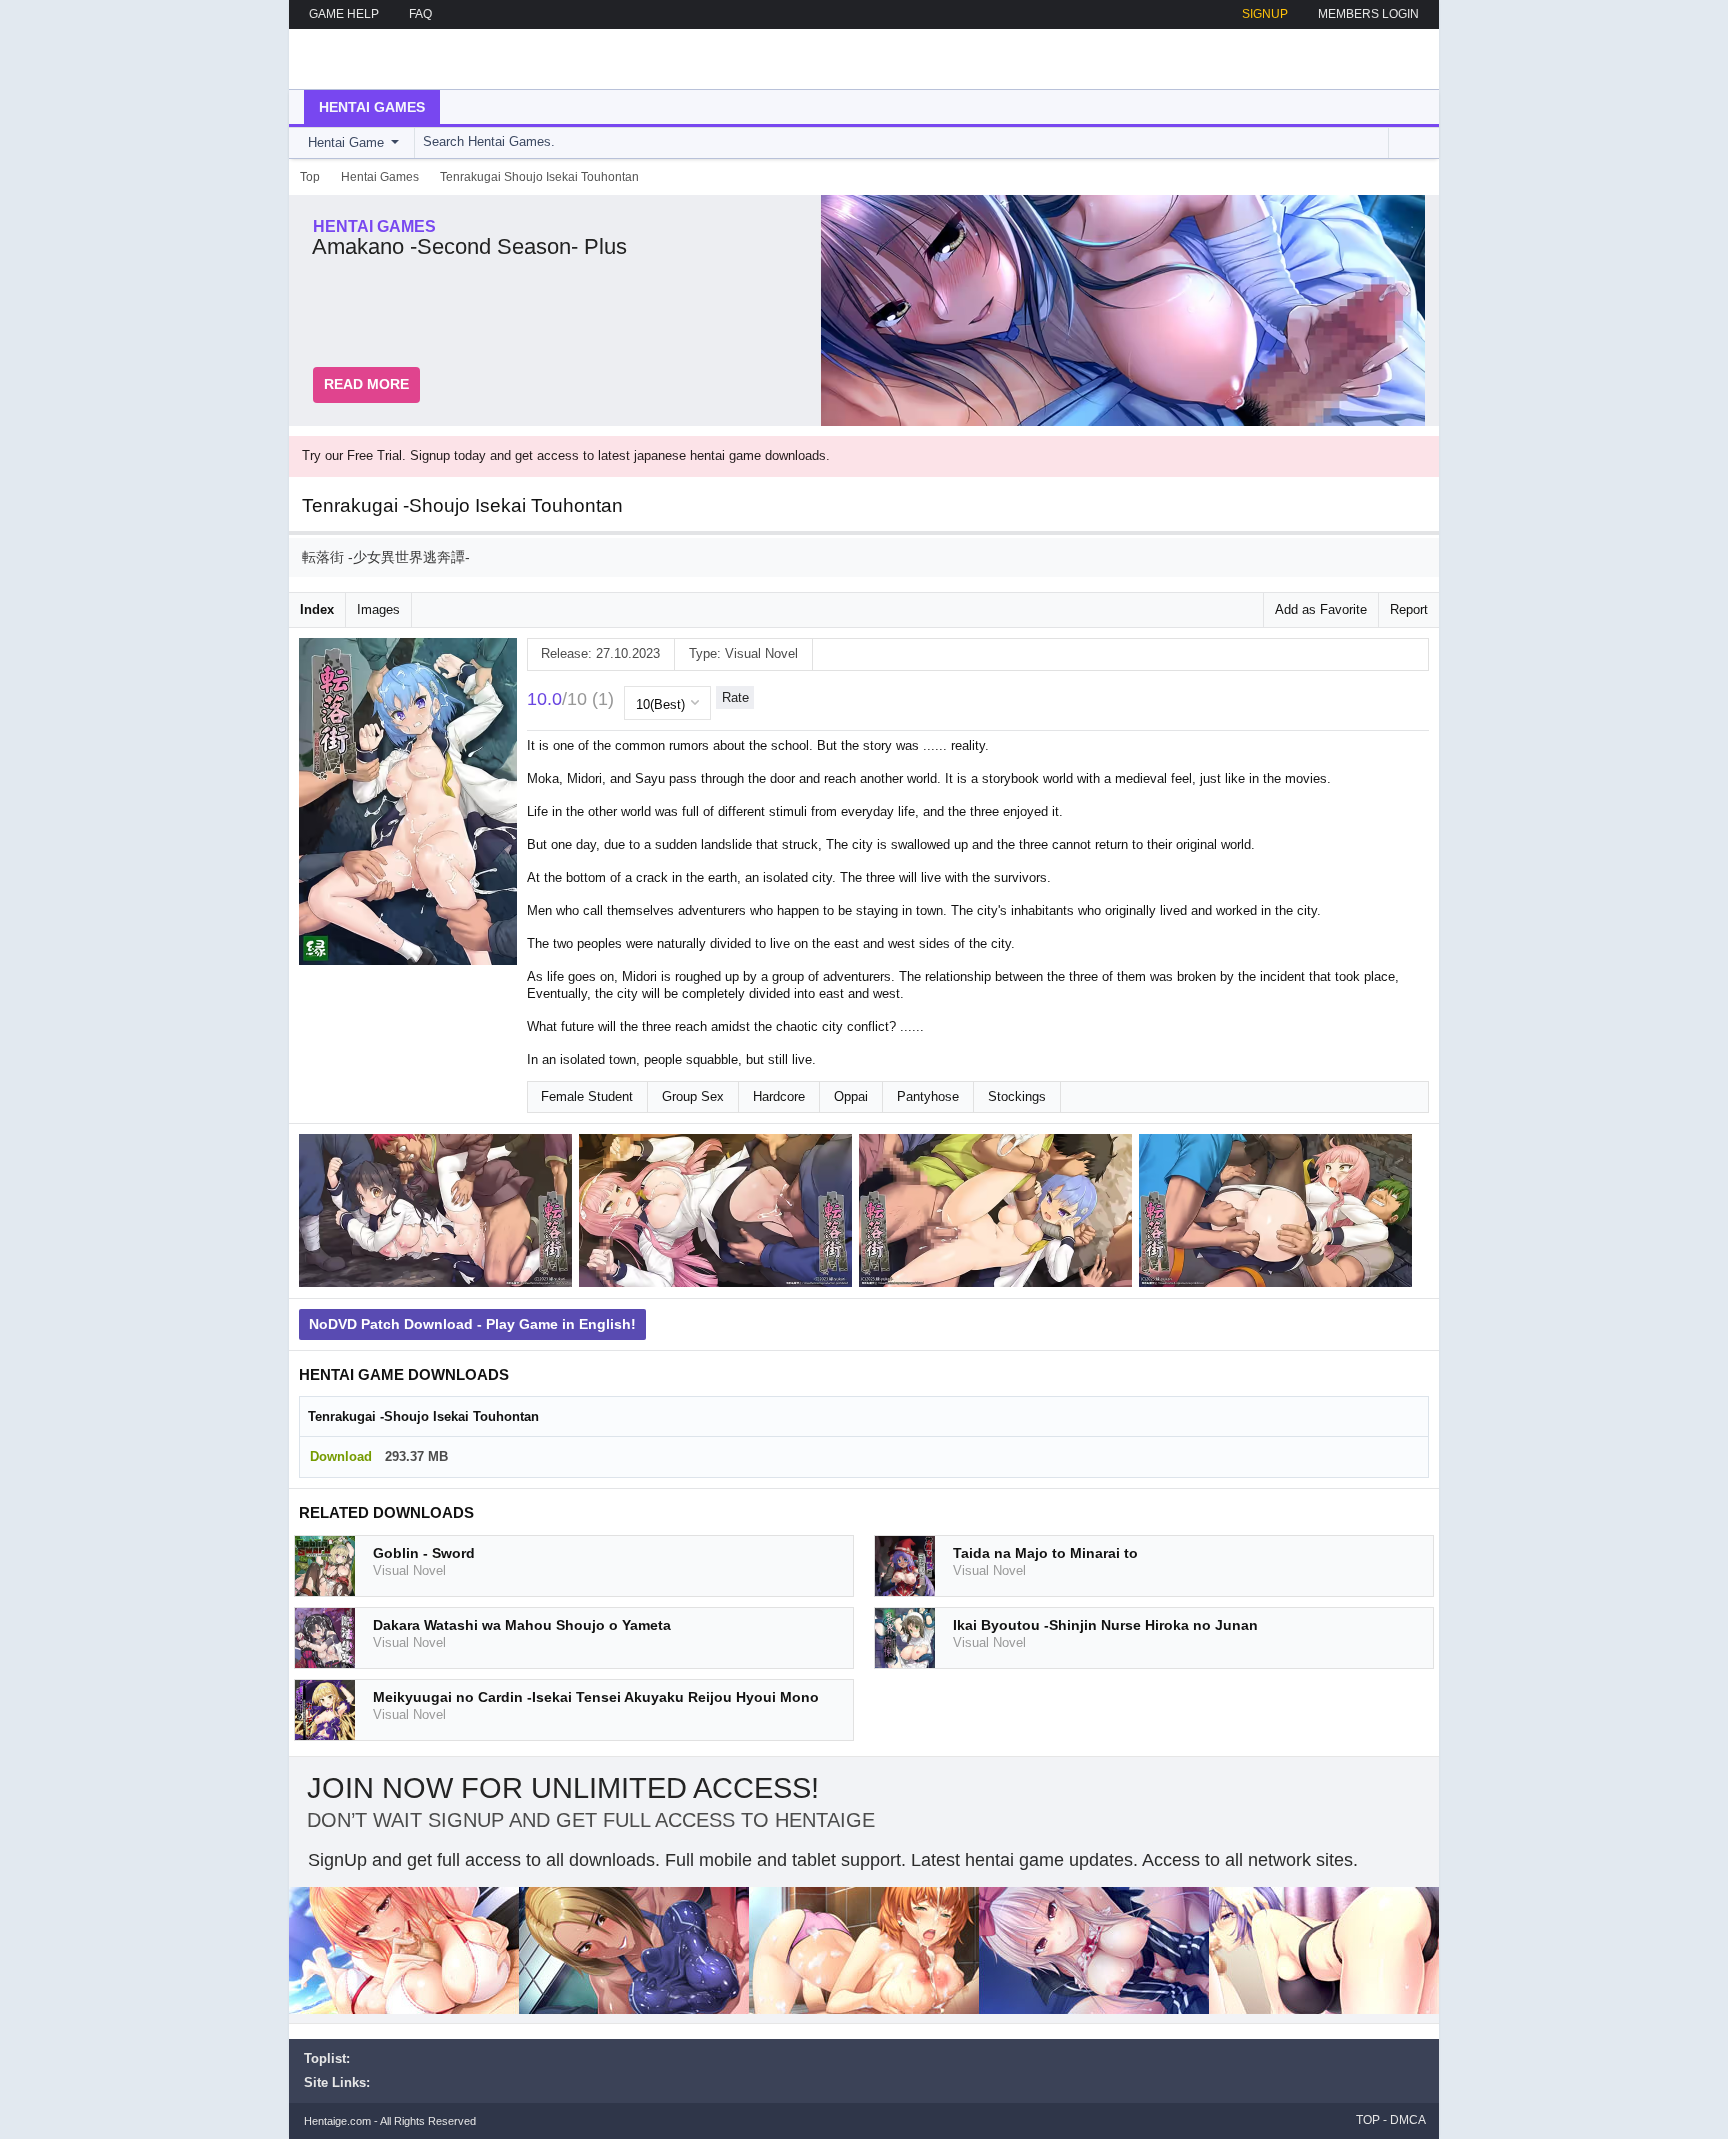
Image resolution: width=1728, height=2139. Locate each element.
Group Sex (693, 1096)
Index (317, 609)
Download (341, 1456)
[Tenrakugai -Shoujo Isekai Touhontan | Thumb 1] (439, 1214)
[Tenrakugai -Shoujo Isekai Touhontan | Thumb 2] (719, 1214)
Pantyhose (928, 1096)
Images (378, 609)
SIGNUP (1265, 14)
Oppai (851, 1096)
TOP (1368, 2120)
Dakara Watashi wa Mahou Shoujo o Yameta (522, 1625)
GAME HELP (344, 14)
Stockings (1017, 1096)
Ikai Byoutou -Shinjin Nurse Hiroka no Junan (1105, 1625)
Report (1409, 609)
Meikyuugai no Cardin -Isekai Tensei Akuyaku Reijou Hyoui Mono (596, 1697)
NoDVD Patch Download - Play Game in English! (472, 1324)
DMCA (1408, 2120)
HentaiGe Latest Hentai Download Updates (405, 59)
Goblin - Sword (424, 1553)
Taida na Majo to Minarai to (1045, 1553)
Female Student (587, 1096)
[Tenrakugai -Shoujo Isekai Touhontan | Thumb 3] (999, 1214)
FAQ (420, 14)
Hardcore (779, 1096)
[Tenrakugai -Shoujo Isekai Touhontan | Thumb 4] (1279, 1214)
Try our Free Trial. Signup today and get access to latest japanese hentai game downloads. (566, 455)
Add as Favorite (1321, 609)
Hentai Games (372, 107)
